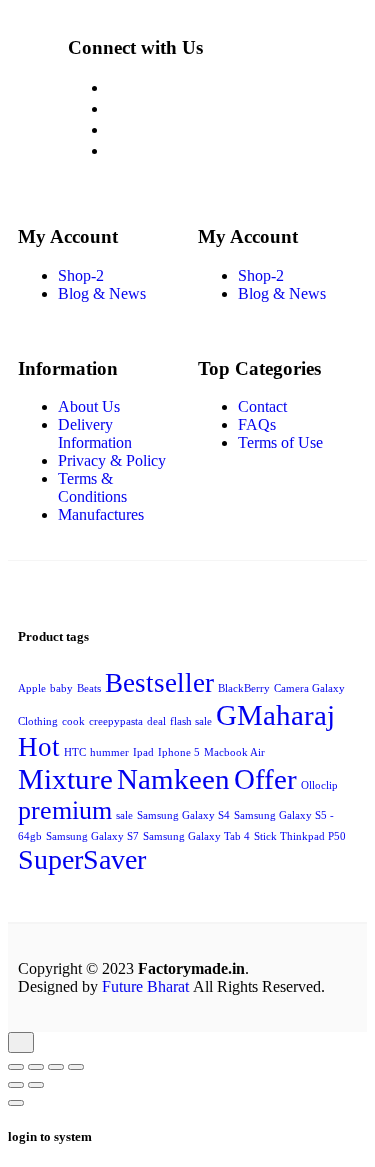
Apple (32, 688)
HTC (75, 752)
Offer (265, 779)
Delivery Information (95, 433)
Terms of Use (280, 442)
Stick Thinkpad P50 (300, 836)
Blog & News (102, 293)
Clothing (38, 721)
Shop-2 (81, 275)
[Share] (56, 1067)
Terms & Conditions (92, 487)
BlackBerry (244, 688)
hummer (109, 752)
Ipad (143, 752)
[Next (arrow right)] (36, 1085)
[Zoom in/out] (16, 1067)
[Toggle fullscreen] (36, 1067)
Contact (262, 406)
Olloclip (319, 785)
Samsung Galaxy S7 (92, 836)
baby (61, 688)
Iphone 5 (179, 752)
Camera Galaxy (309, 688)
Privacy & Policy (112, 460)
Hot (39, 747)
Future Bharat (145, 986)
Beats (89, 688)
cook (73, 721)
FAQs (257, 424)
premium (65, 810)
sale (124, 815)
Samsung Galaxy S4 (183, 815)
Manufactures (101, 514)
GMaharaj (275, 715)
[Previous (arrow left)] (16, 1085)
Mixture (65, 779)
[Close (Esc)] (76, 1067)
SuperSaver (82, 859)
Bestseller (159, 683)
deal (156, 721)
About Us (89, 406)
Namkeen (173, 779)
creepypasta (116, 721)
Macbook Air (234, 752)
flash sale (191, 721)
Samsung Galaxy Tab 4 (196, 836)
